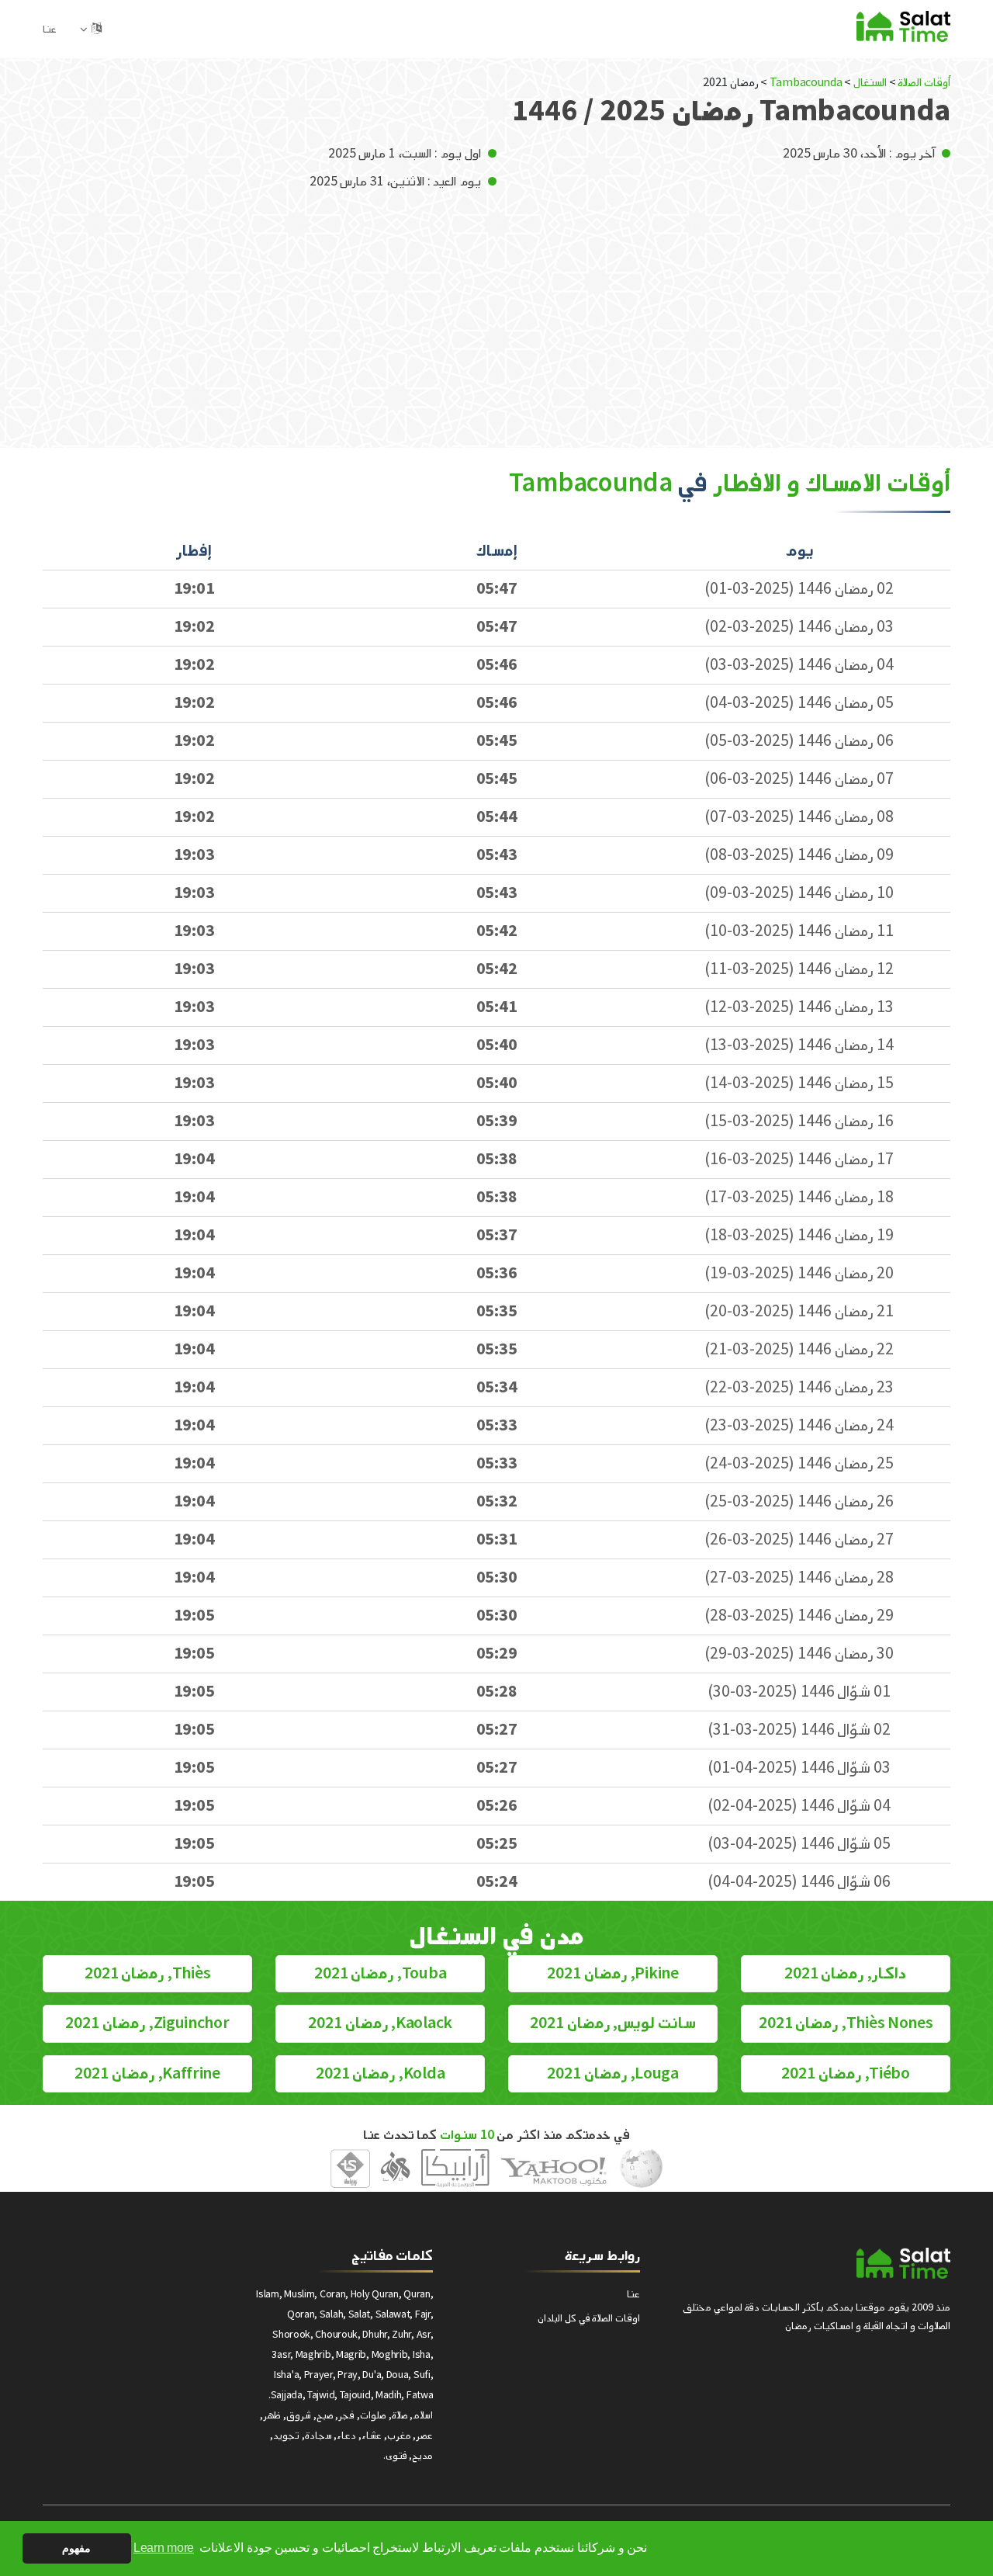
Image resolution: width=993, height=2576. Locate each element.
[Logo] (903, 2263)
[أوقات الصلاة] (903, 26)
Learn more (164, 2548)
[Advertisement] (496, 308)
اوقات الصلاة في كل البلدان (589, 2318)
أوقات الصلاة (924, 83)
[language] (97, 29)
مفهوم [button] (76, 2548)
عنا (50, 29)
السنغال (870, 83)
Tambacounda (804, 83)
